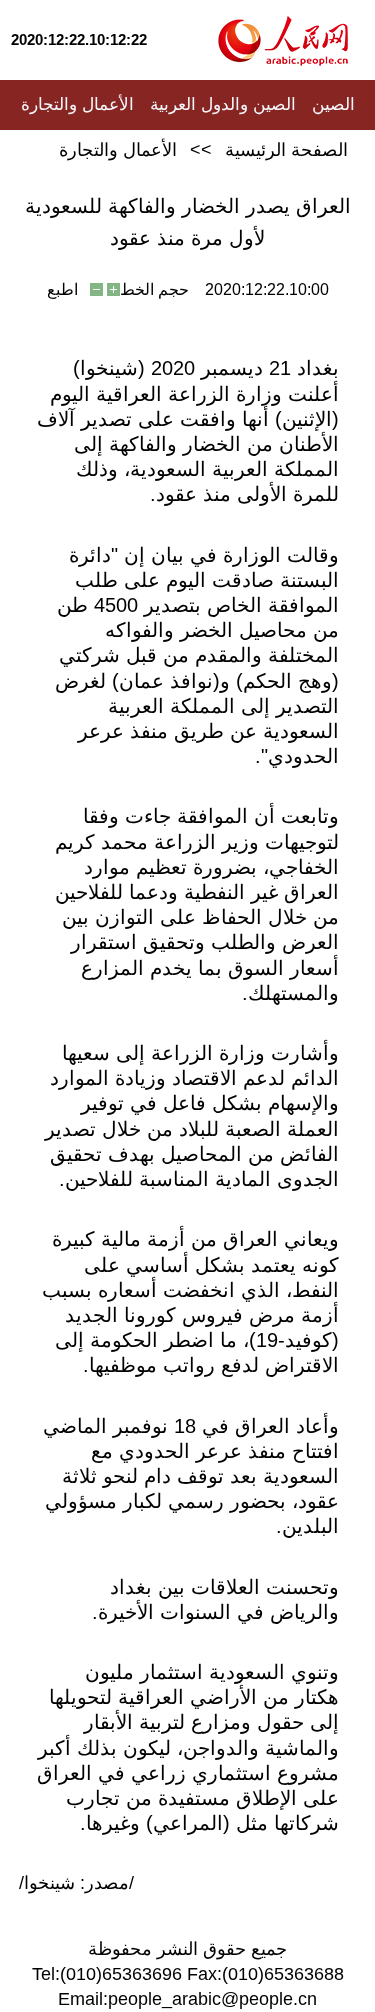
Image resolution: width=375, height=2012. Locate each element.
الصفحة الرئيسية (286, 150)
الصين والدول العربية (223, 104)
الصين (333, 104)
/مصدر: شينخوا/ (76, 1883)
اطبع (62, 289)
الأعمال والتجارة (77, 104)
